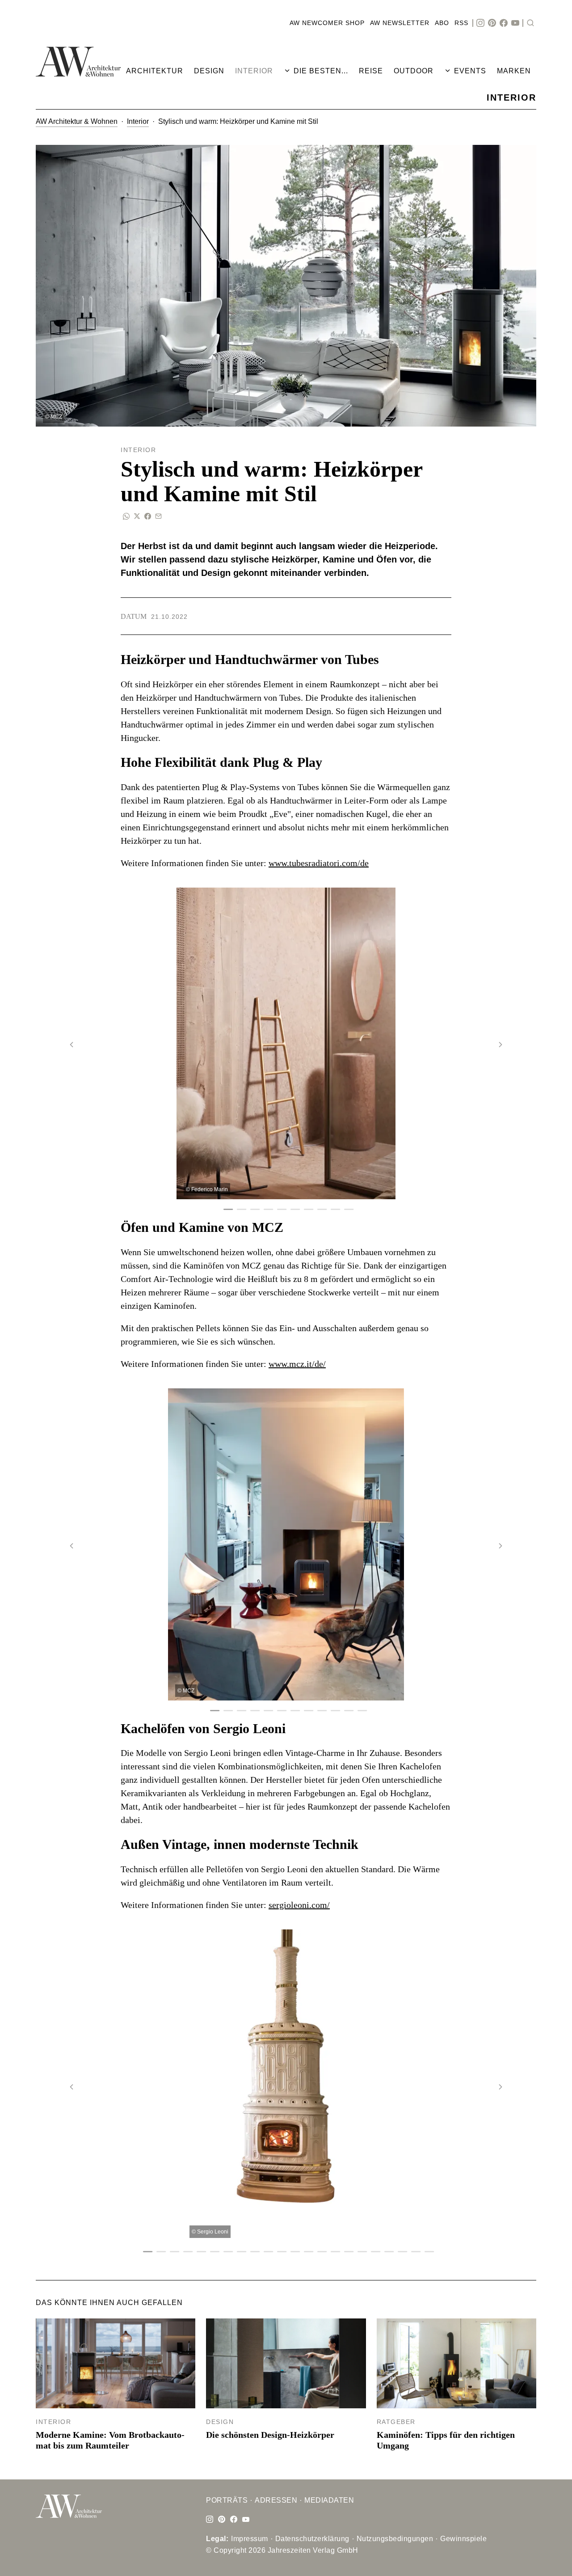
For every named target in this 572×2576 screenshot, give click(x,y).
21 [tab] (413, 2252)
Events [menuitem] (470, 71)
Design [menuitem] (209, 71)
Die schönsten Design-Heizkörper (270, 2435)
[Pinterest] (492, 23)
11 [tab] (346, 1711)
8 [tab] (320, 1210)
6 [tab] (293, 1210)
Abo (442, 23)
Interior (138, 121)
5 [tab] (279, 1210)
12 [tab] (360, 1711)
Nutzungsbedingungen (395, 2539)
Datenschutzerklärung (312, 2539)
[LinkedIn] (222, 2520)
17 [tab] (360, 2252)
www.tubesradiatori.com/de (319, 863)
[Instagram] (480, 23)
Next (500, 1045)
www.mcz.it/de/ (297, 1364)
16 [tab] (346, 2252)
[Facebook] (504, 23)
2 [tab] (239, 1210)
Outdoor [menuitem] (414, 71)
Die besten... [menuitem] (321, 71)
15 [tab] (333, 2252)
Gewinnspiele (463, 2539)
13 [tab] (306, 2252)
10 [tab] (346, 1210)
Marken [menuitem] (514, 71)
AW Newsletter (400, 23)
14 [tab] (320, 2252)
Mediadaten (329, 2500)
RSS (461, 23)
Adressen (276, 2500)
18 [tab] (373, 2252)
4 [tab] (266, 1210)
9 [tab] (333, 1210)
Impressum (250, 2539)
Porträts (227, 2500)
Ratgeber (396, 2422)
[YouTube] (515, 23)
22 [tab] (427, 2252)
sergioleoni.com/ (299, 1905)
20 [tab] (400, 2252)
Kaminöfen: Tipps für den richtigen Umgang (446, 2440)
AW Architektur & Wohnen (77, 121)
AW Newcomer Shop (327, 23)
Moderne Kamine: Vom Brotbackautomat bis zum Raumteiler (110, 2440)
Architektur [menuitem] (155, 71)
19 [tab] (387, 2252)
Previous (71, 1045)
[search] (530, 23)
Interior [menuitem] (254, 71)
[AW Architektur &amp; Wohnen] (78, 62)
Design (220, 2422)
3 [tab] (252, 1210)
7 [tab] (306, 1210)
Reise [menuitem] (371, 71)
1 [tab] (226, 1210)
